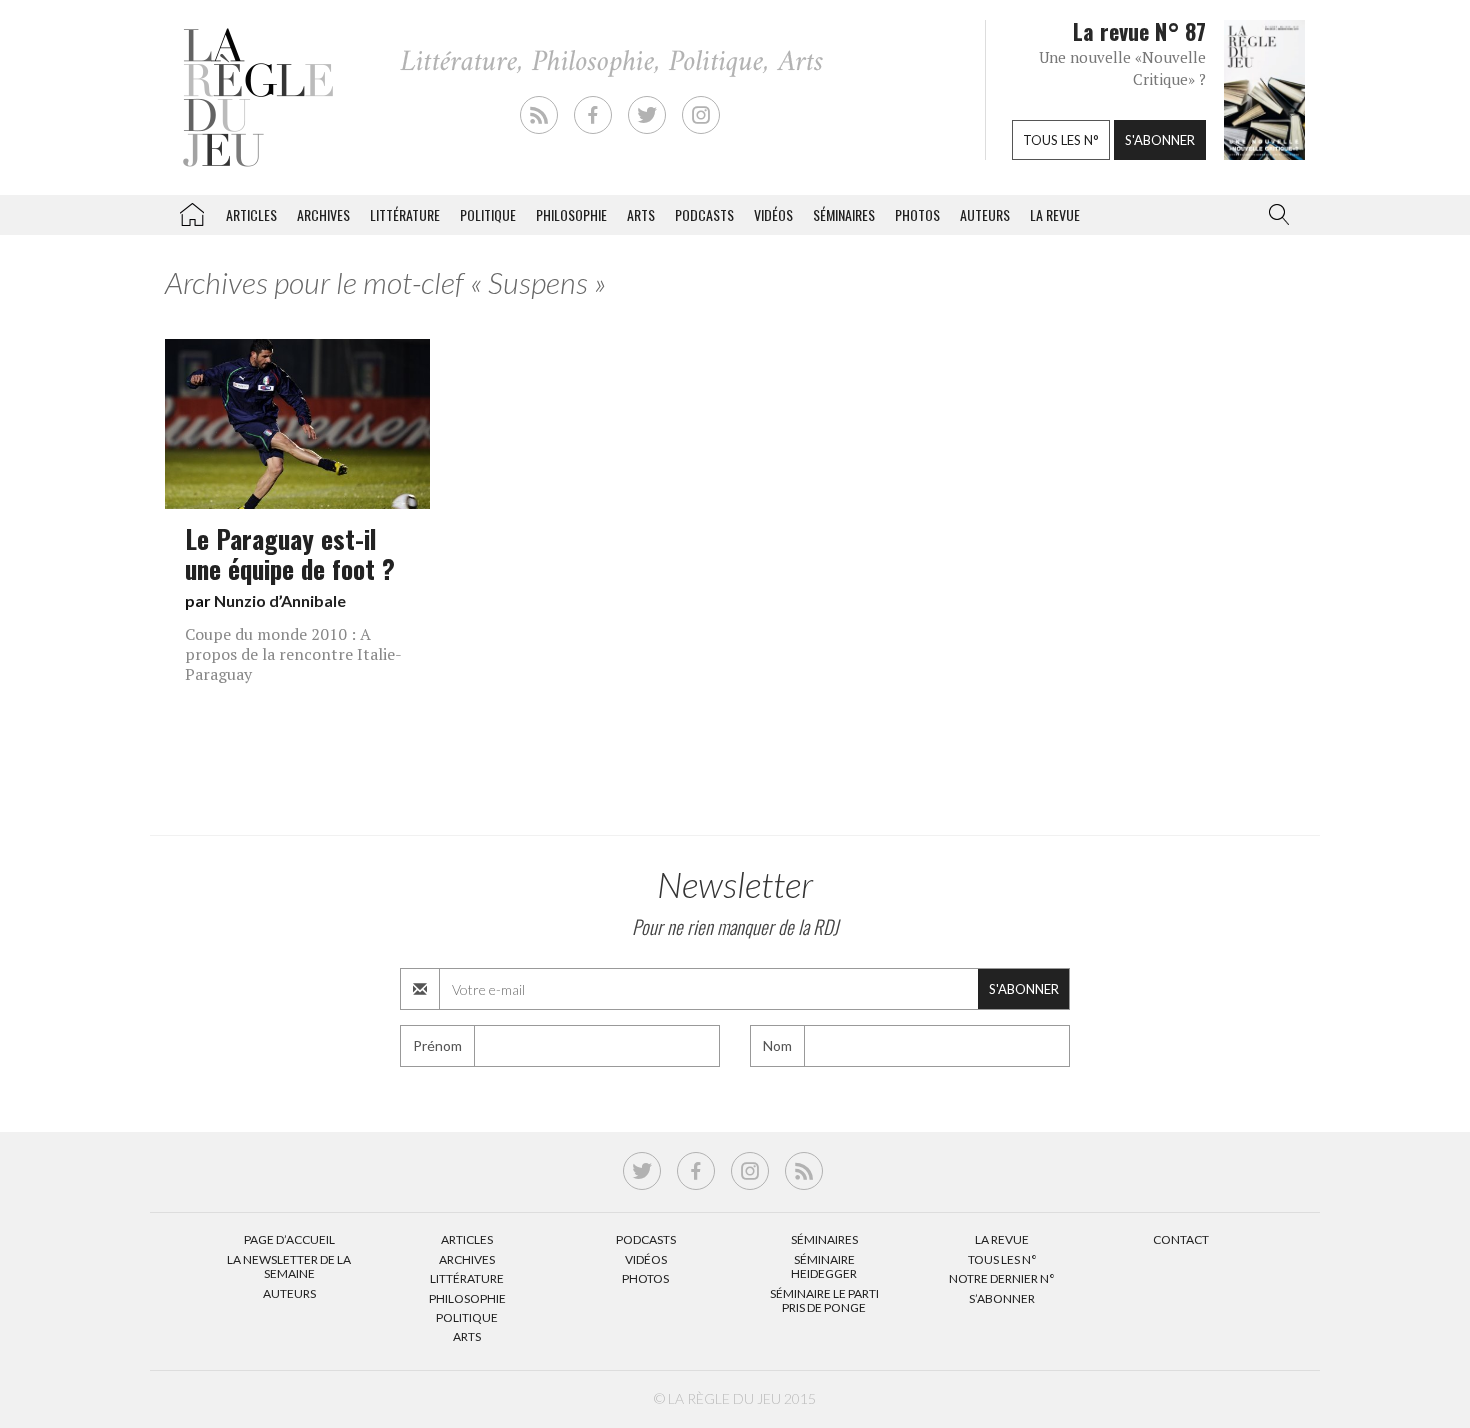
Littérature (405, 214)
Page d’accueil (289, 1239)
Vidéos (773, 214)
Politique (488, 214)
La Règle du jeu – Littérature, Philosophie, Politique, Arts (192, 211)
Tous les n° (1061, 140)
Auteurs (985, 214)
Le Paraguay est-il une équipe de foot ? (290, 553)
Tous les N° (1002, 1259)
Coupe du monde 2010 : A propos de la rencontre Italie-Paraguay (293, 654)
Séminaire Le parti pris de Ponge (824, 1300)
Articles (251, 214)
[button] (1275, 215)
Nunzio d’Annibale (280, 600)
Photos (917, 214)
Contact (1181, 1239)
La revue (1055, 214)
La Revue (1002, 1239)
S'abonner (1160, 140)
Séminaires (844, 214)
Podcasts (704, 214)
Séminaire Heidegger (824, 1266)
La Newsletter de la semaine (289, 1266)
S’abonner (1002, 1298)
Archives (323, 214)
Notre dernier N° (1002, 1278)
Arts (641, 214)
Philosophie (571, 214)
